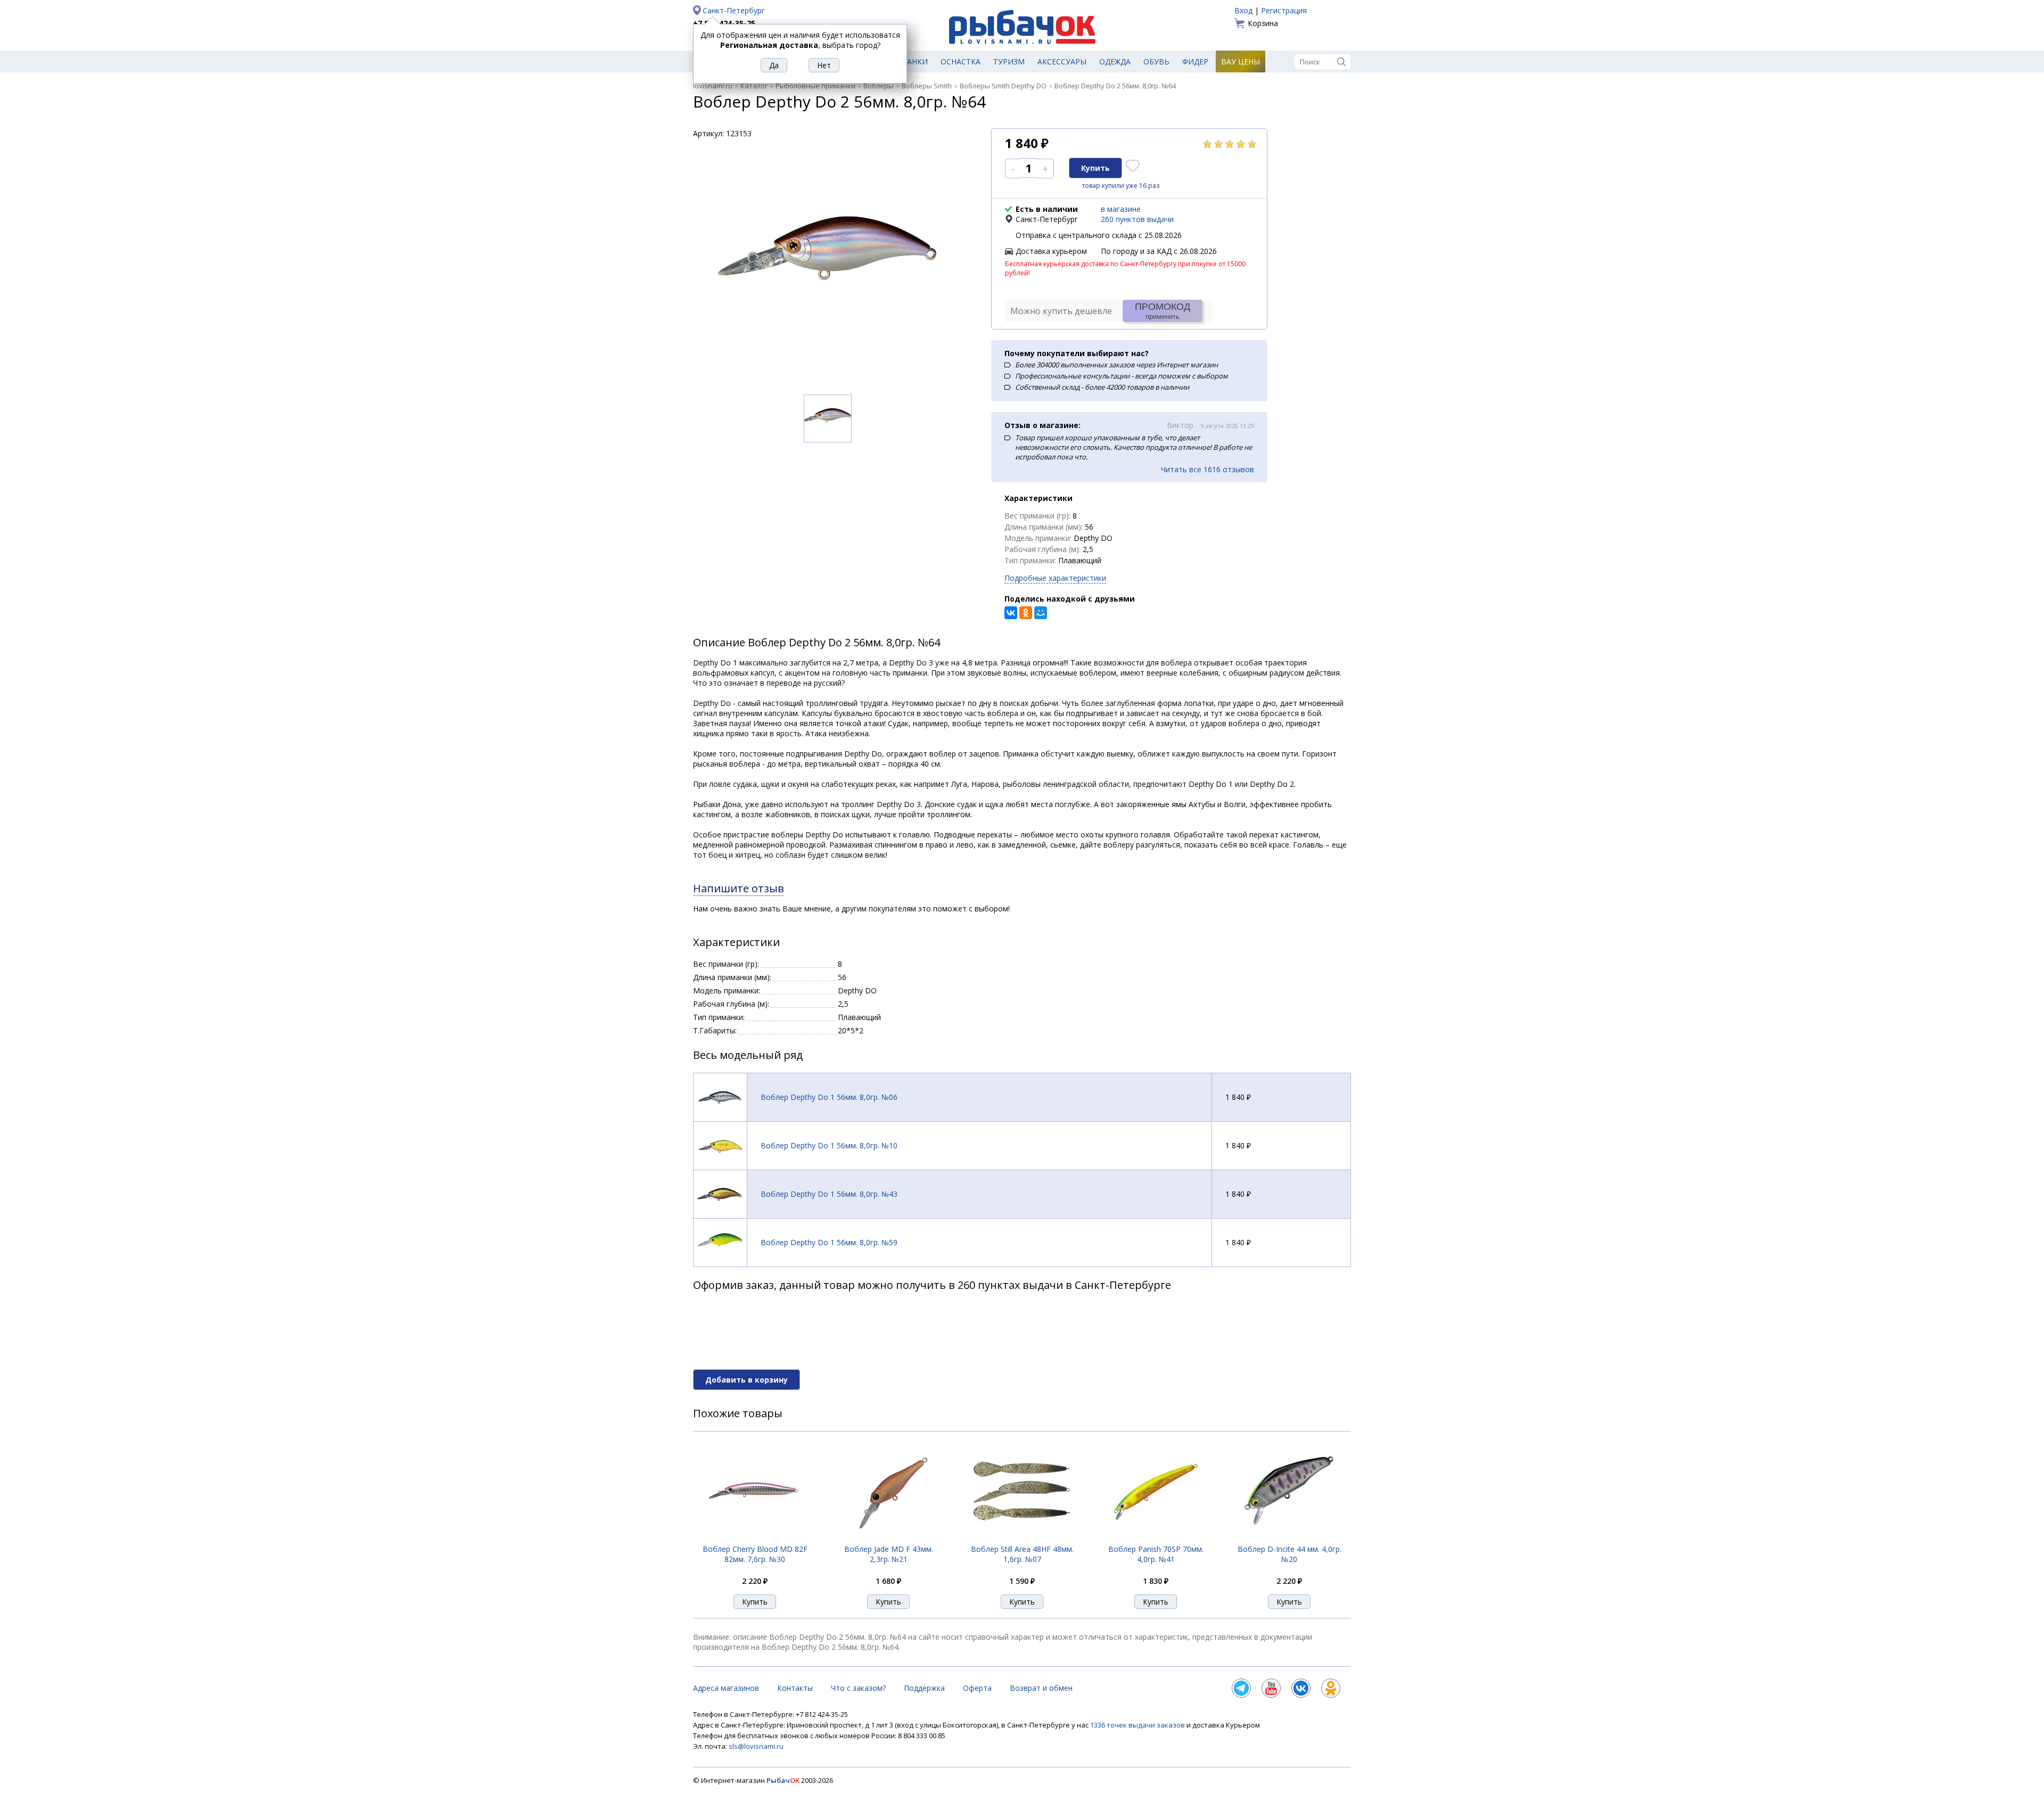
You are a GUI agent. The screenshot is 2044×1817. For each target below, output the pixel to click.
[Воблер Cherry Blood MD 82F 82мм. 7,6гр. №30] (755, 1538)
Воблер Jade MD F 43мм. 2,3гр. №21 (889, 1554)
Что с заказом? (858, 1688)
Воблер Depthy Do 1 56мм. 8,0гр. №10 (829, 1145)
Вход (1243, 10)
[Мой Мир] (1041, 613)
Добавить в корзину (747, 1380)
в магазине (1121, 209)
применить (1163, 311)
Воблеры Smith (927, 86)
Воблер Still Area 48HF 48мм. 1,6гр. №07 (1022, 1554)
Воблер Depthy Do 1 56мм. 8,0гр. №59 (829, 1242)
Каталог (754, 86)
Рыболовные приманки (815, 86)
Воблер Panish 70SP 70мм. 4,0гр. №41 (1156, 1554)
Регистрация (1284, 10)
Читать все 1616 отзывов (1208, 469)
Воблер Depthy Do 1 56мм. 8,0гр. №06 (829, 1097)
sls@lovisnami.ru (756, 1746)
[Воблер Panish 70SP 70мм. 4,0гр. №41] (1156, 1538)
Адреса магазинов (726, 1688)
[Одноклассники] (1026, 613)
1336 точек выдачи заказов (1138, 1725)
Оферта (977, 1688)
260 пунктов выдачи (1137, 219)
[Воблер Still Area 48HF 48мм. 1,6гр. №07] (1022, 1538)
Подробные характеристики (1055, 578)
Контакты (795, 1688)
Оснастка (961, 61)
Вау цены (1241, 61)
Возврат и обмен (1041, 1688)
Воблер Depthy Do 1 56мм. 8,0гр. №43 (829, 1194)
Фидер (1195, 61)
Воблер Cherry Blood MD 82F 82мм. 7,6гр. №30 (755, 1554)
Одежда (1115, 61)
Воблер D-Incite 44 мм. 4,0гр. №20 (1289, 1554)
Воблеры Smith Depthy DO (1003, 86)
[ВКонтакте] (1011, 613)
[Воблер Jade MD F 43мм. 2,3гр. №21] (888, 1538)
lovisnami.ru (713, 86)
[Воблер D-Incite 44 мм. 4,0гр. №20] (1289, 1538)
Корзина (1263, 23)
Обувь (1156, 61)
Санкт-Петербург (734, 10)
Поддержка (924, 1688)
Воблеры (879, 86)
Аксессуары (1062, 61)
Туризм (1009, 61)
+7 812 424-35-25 (724, 23)
